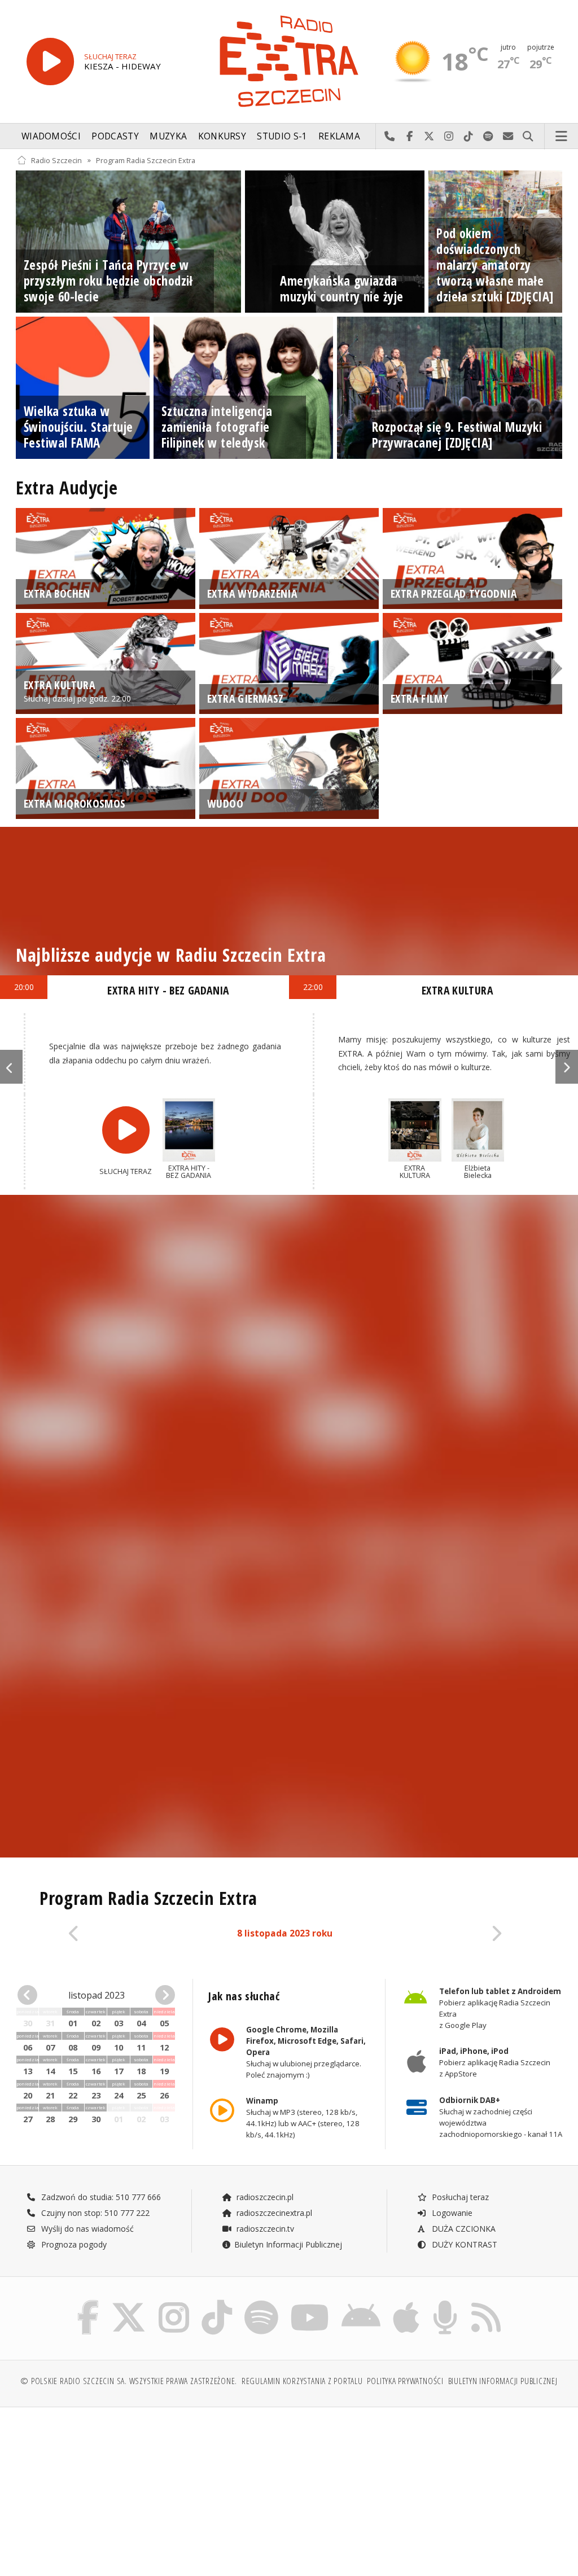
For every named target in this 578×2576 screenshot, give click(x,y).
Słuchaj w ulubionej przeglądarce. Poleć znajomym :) (306, 2052)
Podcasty (115, 136)
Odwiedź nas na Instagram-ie (449, 137)
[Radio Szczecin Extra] (289, 61)
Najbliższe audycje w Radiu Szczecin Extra (171, 955)
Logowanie (451, 2213)
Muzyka (168, 136)
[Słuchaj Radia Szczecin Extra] (50, 62)
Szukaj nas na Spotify (489, 137)
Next (567, 1067)
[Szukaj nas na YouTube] (310, 2303)
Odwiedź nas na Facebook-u (410, 137)
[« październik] (30, 1995)
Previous (11, 1067)
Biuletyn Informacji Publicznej (288, 2244)
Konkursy (222, 136)
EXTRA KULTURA (457, 990)
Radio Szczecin (56, 160)
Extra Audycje (67, 487)
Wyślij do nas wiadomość (508, 137)
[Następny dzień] (463, 1934)
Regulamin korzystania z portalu (302, 2381)
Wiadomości (51, 136)
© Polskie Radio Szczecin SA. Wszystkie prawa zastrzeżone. (129, 2381)
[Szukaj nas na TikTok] (217, 2303)
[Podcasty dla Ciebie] (445, 2303)
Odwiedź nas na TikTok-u (469, 137)
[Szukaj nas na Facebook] (88, 2303)
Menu (562, 137)
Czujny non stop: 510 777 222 (94, 2213)
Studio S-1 (282, 136)
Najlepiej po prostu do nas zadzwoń (390, 137)
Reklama (339, 136)
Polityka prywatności (405, 2381)
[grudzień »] (163, 1995)
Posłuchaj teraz (459, 2197)
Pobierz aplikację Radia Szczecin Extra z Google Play (500, 2008)
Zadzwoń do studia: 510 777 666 (100, 2197)
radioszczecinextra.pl (273, 2213)
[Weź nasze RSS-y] (486, 2303)
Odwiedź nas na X (429, 137)
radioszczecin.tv (264, 2229)
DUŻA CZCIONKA (463, 2229)
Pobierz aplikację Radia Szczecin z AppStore (494, 2063)
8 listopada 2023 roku (285, 1933)
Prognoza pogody (73, 2244)
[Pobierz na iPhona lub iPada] (406, 2303)
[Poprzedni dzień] (108, 1934)
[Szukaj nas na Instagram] (174, 2303)
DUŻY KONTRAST (463, 2244)
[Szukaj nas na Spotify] (261, 2303)
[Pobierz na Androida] (361, 2303)
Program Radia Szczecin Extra (146, 160)
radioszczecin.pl (264, 2197)
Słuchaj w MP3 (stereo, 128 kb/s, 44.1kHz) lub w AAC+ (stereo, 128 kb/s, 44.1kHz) (303, 2118)
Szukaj (528, 137)
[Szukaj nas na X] (129, 2303)
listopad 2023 (97, 1995)
